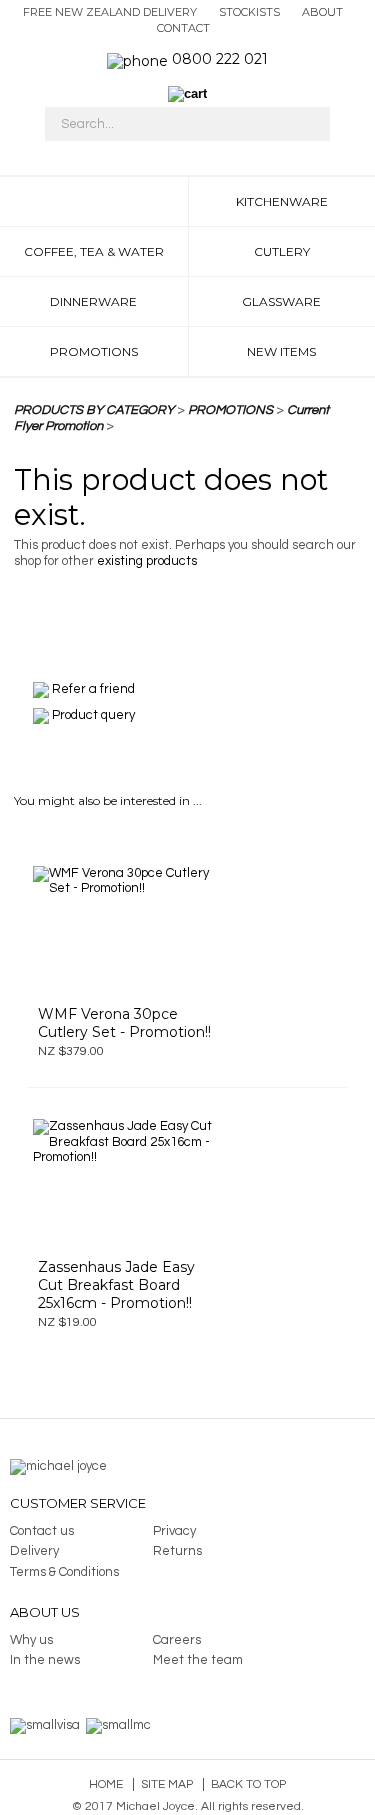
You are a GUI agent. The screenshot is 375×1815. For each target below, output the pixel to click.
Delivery (34, 1551)
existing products (147, 561)
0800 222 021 (220, 59)
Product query (93, 715)
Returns (177, 1551)
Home (106, 1784)
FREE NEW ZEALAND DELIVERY (110, 12)
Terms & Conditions (64, 1572)
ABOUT (322, 12)
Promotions (94, 351)
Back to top (248, 1784)
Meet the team (198, 1660)
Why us (31, 1640)
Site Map (167, 1784)
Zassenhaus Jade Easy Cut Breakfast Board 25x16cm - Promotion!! (116, 1285)
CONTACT (183, 28)
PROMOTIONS (230, 410)
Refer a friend (93, 689)
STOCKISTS (249, 12)
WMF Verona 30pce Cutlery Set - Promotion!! (124, 1023)
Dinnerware (93, 301)
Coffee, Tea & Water (94, 251)
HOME (94, 201)
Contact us (42, 1531)
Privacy (174, 1531)
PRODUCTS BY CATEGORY (94, 410)
